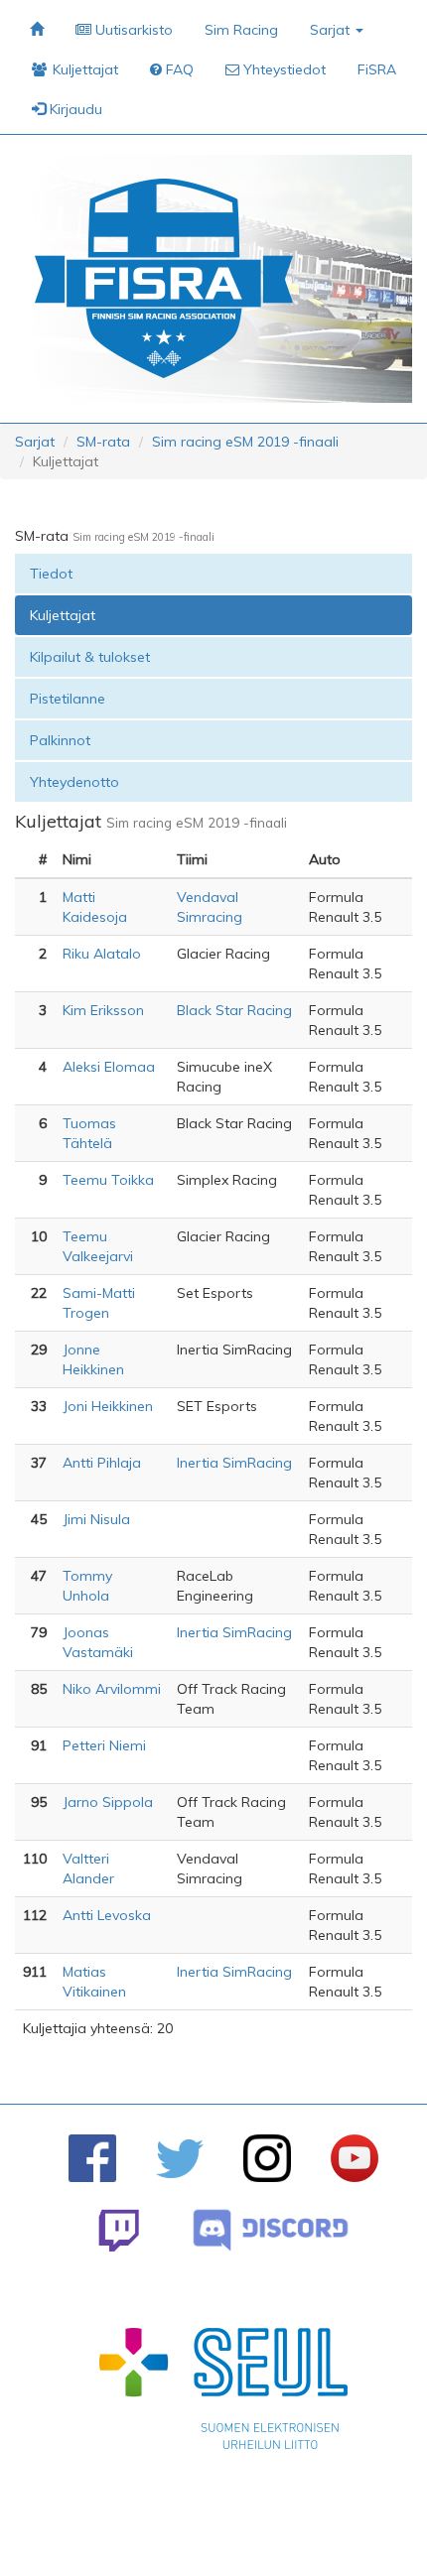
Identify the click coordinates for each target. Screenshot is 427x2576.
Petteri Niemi (104, 1745)
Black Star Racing (234, 1010)
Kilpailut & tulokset (90, 657)
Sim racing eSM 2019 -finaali (245, 442)
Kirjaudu (74, 109)
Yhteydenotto (74, 782)
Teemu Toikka (108, 1180)
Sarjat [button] (332, 30)
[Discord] (271, 2230)
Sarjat (35, 442)
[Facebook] (92, 2158)
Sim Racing (241, 30)
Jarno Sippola (108, 1802)
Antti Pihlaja (102, 1463)
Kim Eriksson (103, 1010)
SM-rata (103, 442)
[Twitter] (180, 2159)
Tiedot (51, 574)
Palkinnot (60, 740)
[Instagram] (267, 2158)
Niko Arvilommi (112, 1689)
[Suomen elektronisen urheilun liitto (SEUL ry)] (223, 2393)
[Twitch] (119, 2230)
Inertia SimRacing (234, 1463)
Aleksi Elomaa (109, 1067)
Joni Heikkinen (108, 1406)
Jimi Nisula (96, 1519)
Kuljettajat (63, 615)
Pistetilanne (68, 699)
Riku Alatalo (102, 954)
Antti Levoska (107, 1915)
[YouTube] (355, 2158)
